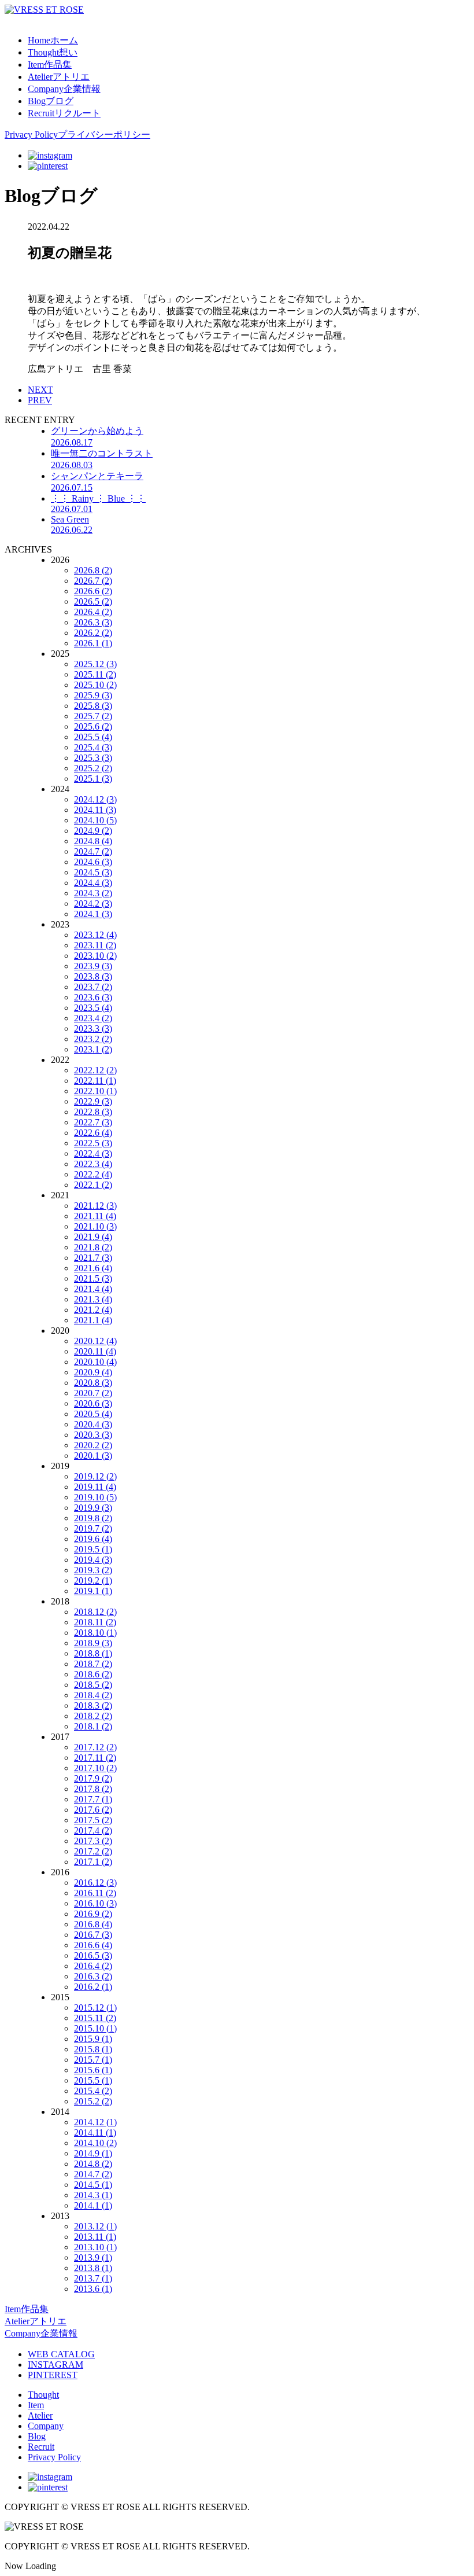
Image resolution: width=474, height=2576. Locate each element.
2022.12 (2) (95, 1070)
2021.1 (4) (93, 1320)
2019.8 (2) (93, 1518)
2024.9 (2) (93, 831)
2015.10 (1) (95, 2028)
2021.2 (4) (93, 1310)
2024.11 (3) (95, 810)
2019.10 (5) (95, 1497)
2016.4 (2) (93, 1966)
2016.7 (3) (93, 1935)
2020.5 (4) (93, 1414)
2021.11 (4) (95, 1216)
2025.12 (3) (95, 664)
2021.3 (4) (93, 1299)
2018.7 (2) (93, 1664)
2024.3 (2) (93, 893)
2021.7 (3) (93, 1258)
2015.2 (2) (93, 2101)
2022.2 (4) (93, 1174)
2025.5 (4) (93, 737)
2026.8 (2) (93, 570)
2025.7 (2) (93, 716)
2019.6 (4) (93, 1539)
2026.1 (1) (93, 643)
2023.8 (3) (93, 976)
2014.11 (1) (95, 2132)
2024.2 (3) (93, 904)
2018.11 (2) (95, 1622)
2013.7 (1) (93, 2278)
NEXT (40, 390)
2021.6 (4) (93, 1268)
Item (36, 2405)
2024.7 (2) (93, 851)
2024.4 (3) (93, 883)
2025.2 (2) (93, 768)
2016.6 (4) (93, 1945)
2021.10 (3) (95, 1226)
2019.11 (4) (95, 1487)
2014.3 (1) (93, 2195)
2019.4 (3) (93, 1560)
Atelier (40, 2415)
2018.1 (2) (93, 1726)
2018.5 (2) (93, 1685)
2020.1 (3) (93, 1456)
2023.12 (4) (95, 935)
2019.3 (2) (93, 1570)
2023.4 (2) (93, 1018)
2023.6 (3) (93, 997)
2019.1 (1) (93, 1591)
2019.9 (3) (93, 1508)
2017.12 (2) (95, 1747)
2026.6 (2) (93, 591)
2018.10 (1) (95, 1633)
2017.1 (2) (93, 1862)
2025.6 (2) (93, 726)
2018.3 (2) (93, 1705)
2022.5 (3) (93, 1143)
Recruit (41, 2447)
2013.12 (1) (95, 2226)
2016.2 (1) (93, 1987)
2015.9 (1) (93, 2039)
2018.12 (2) (95, 1612)
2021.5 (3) (93, 1278)
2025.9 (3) (93, 695)
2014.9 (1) (93, 2153)
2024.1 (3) (93, 914)
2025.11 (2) (95, 674)
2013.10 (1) (95, 2247)
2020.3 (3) (93, 1435)
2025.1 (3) (93, 779)
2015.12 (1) (95, 2008)
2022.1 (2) (93, 1185)
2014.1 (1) (93, 2205)
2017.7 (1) (93, 1799)
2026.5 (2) (93, 601)
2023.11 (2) (95, 945)
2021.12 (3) (95, 1206)
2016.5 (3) (93, 1955)
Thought (43, 2395)
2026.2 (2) (93, 633)
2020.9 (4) (93, 1372)
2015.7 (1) (93, 2060)
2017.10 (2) (95, 1768)
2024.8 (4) (93, 841)
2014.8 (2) (93, 2164)
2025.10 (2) (95, 685)
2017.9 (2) (93, 1778)
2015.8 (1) (93, 2049)
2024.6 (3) (93, 862)
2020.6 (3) (93, 1403)
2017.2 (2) (93, 1851)
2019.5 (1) (93, 1549)
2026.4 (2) (93, 612)
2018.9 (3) (93, 1643)
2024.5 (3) (93, 872)
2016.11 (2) (95, 1893)
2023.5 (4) (93, 1008)
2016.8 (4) (93, 1924)
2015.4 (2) (93, 2091)
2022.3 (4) (93, 1164)
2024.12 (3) (95, 799)
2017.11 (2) (95, 1758)
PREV (40, 400)
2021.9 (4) (93, 1237)
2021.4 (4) (93, 1289)
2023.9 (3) (93, 966)
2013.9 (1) (93, 2257)
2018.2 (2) (93, 1716)
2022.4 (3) (93, 1153)
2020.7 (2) (93, 1393)
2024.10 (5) (95, 820)
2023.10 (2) (95, 956)
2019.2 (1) (93, 1580)
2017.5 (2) (93, 1820)
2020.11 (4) (95, 1351)
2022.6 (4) (93, 1133)
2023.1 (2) (93, 1049)
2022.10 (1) (95, 1091)
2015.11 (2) (95, 2018)
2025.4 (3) (93, 747)
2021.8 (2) (93, 1247)
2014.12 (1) (95, 2122)
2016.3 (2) (93, 1976)
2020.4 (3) (93, 1424)
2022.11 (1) (95, 1081)
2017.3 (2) (93, 1841)
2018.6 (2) (93, 1674)
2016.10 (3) (95, 1903)
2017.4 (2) (93, 1830)
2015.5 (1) (93, 2080)
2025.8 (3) (93, 706)
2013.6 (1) (93, 2289)
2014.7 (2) (93, 2174)
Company (46, 2426)
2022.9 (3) (93, 1101)
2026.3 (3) (93, 622)
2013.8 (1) (93, 2268)
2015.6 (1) (93, 2070)
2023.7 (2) (93, 987)
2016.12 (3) (95, 1883)
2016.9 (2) (93, 1914)
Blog (37, 2436)
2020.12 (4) (95, 1341)
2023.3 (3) (93, 1028)
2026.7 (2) (93, 581)
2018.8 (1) (93, 1653)
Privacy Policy (54, 2457)
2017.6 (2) (93, 1810)
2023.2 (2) (93, 1039)
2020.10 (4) (95, 1362)
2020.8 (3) (93, 1383)
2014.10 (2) (95, 2143)
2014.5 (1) (93, 2185)
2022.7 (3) (93, 1122)
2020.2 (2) (93, 1445)
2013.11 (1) (95, 2237)
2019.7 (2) (93, 1528)
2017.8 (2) (93, 1789)
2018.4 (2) (93, 1695)
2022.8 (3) (93, 1112)
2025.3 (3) (93, 758)
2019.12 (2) (95, 1476)
